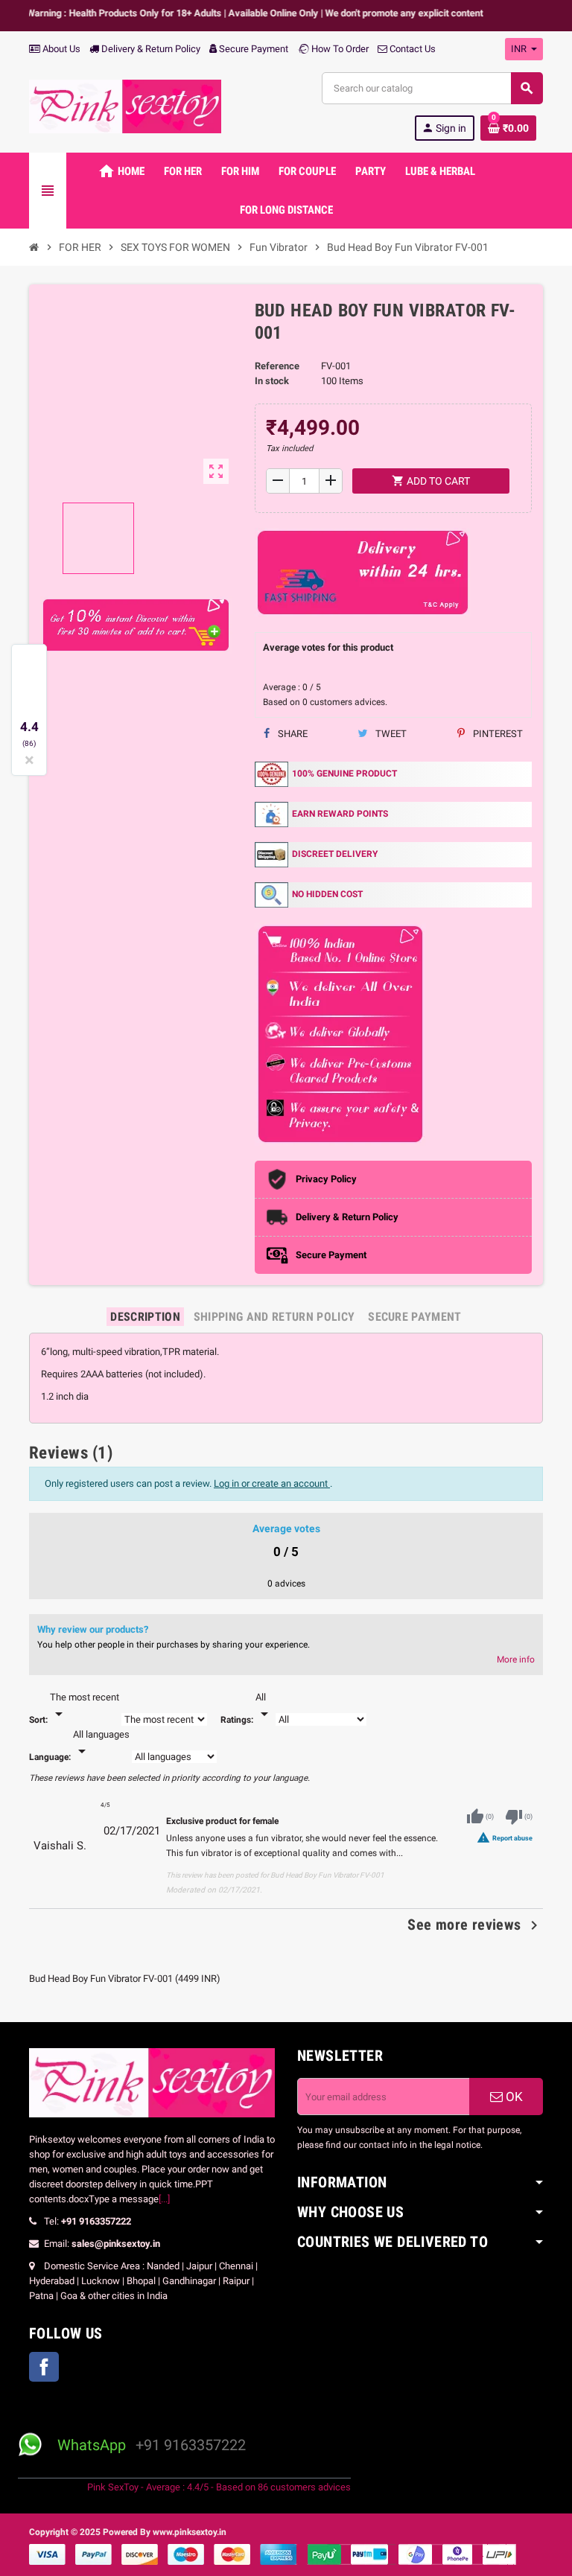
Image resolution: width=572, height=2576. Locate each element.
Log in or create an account (272, 1483)
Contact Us (411, 49)
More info (516, 1660)
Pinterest (497, 734)
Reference (277, 366)
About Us (60, 49)
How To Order (339, 49)
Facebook (44, 2367)
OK (513, 2097)
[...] (164, 2199)
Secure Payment (254, 49)
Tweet (390, 734)
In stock (272, 381)
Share (292, 734)
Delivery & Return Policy (150, 49)
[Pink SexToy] (125, 105)
